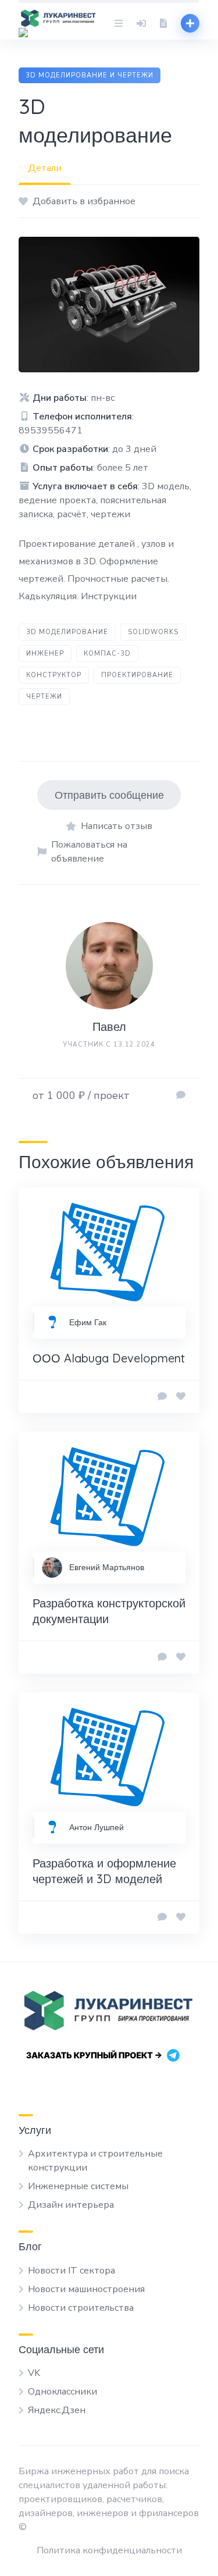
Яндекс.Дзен (57, 2410)
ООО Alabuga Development (109, 1358)
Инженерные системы (78, 2186)
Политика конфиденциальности (109, 2550)
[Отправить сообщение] (181, 1095)
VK (34, 2373)
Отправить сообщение (109, 795)
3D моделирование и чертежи (90, 75)
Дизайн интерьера (71, 2205)
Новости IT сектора (72, 2271)
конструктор (54, 675)
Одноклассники (62, 2392)
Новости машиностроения (86, 2289)
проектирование (137, 675)
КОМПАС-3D (107, 654)
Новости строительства (81, 2308)
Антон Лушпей (97, 1827)
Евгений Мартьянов (107, 1567)
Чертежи (44, 697)
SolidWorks (153, 632)
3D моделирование (67, 632)
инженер (45, 654)
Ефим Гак (88, 1322)
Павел (109, 1027)
